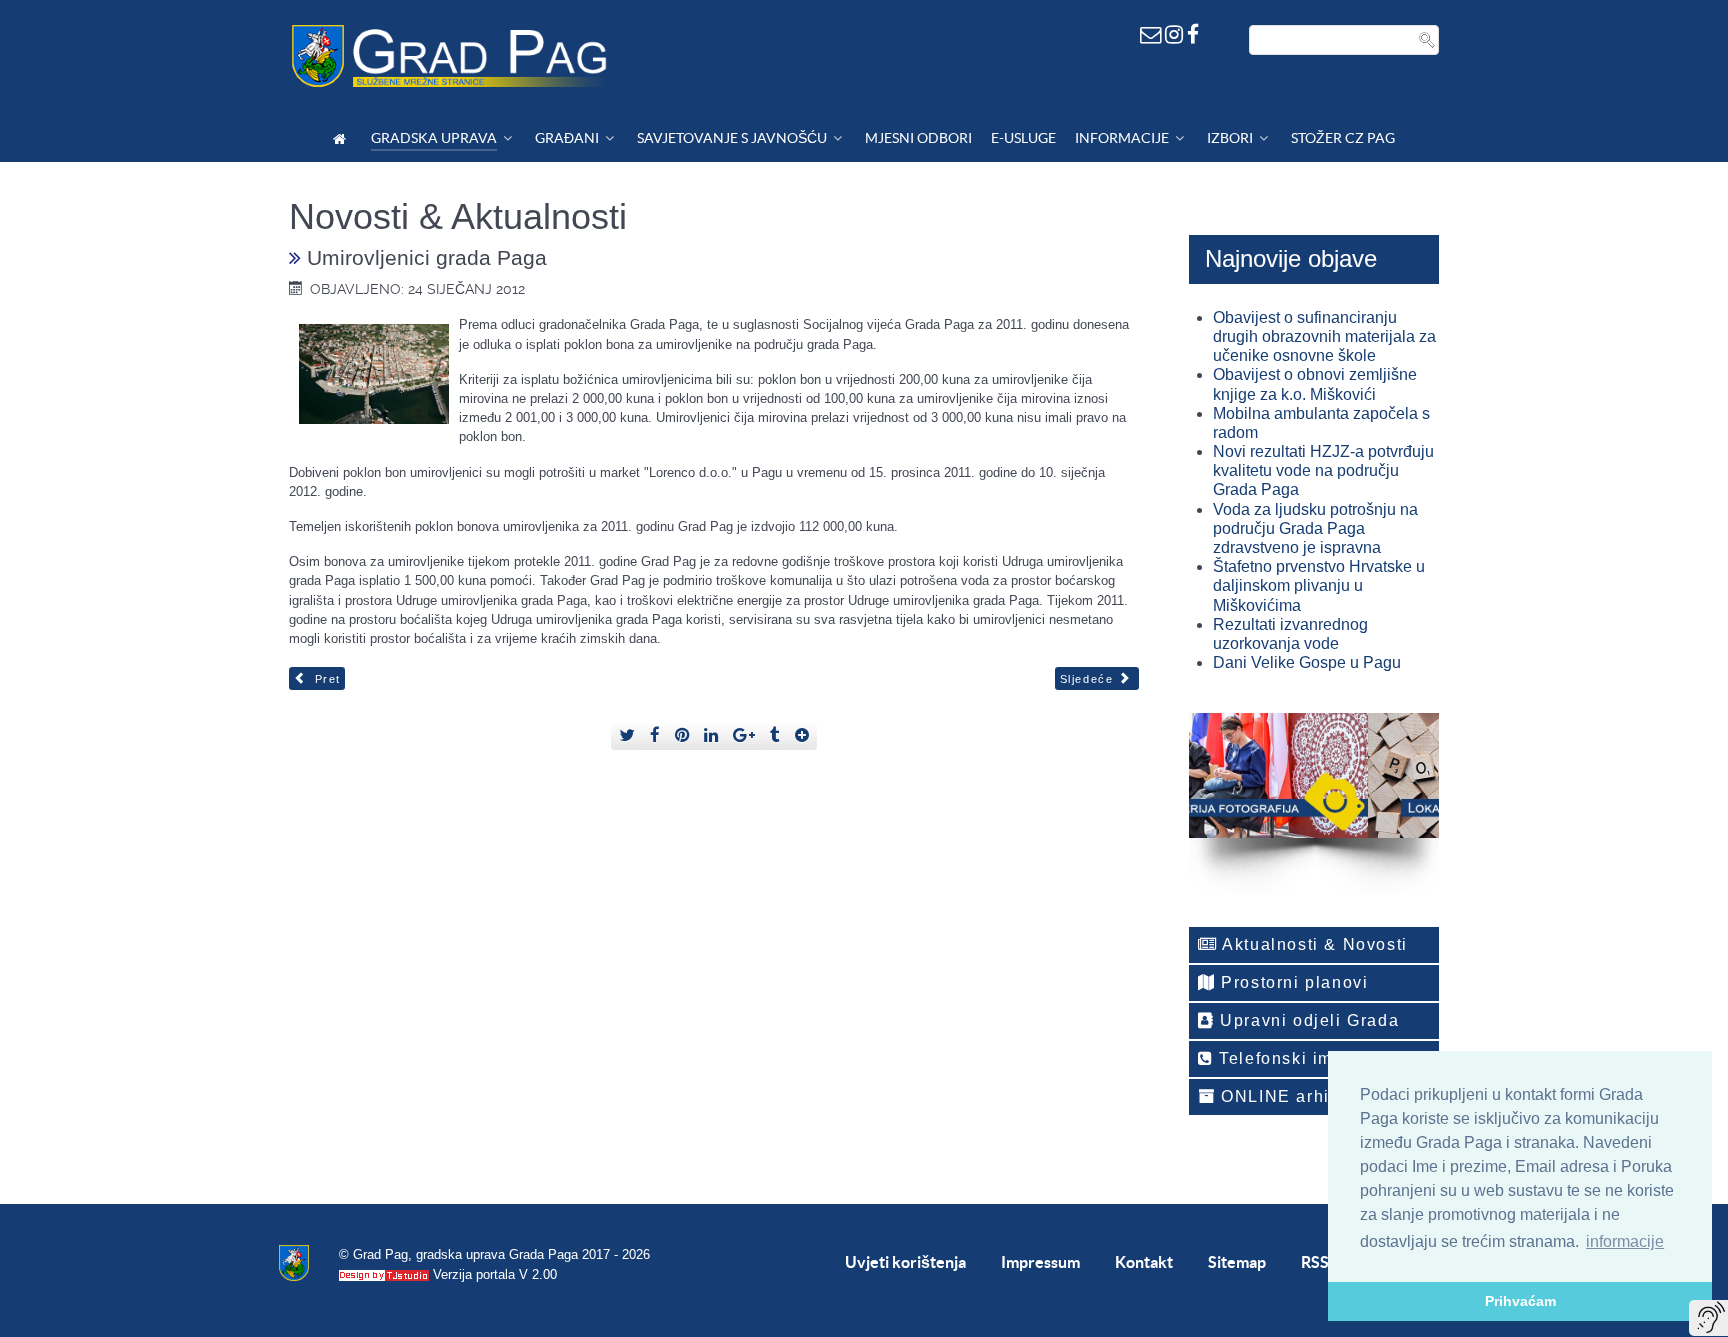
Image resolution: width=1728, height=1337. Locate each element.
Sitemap (1237, 1262)
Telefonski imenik (1292, 1058)
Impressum (1040, 1262)
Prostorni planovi (1292, 982)
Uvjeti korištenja (905, 1262)
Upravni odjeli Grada (1307, 1020)
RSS (1315, 1262)
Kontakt (1144, 1262)
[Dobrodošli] (342, 138)
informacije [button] (1625, 1241)
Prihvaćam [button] (1520, 1301)
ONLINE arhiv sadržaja (1317, 1096)
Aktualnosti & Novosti (1313, 944)
